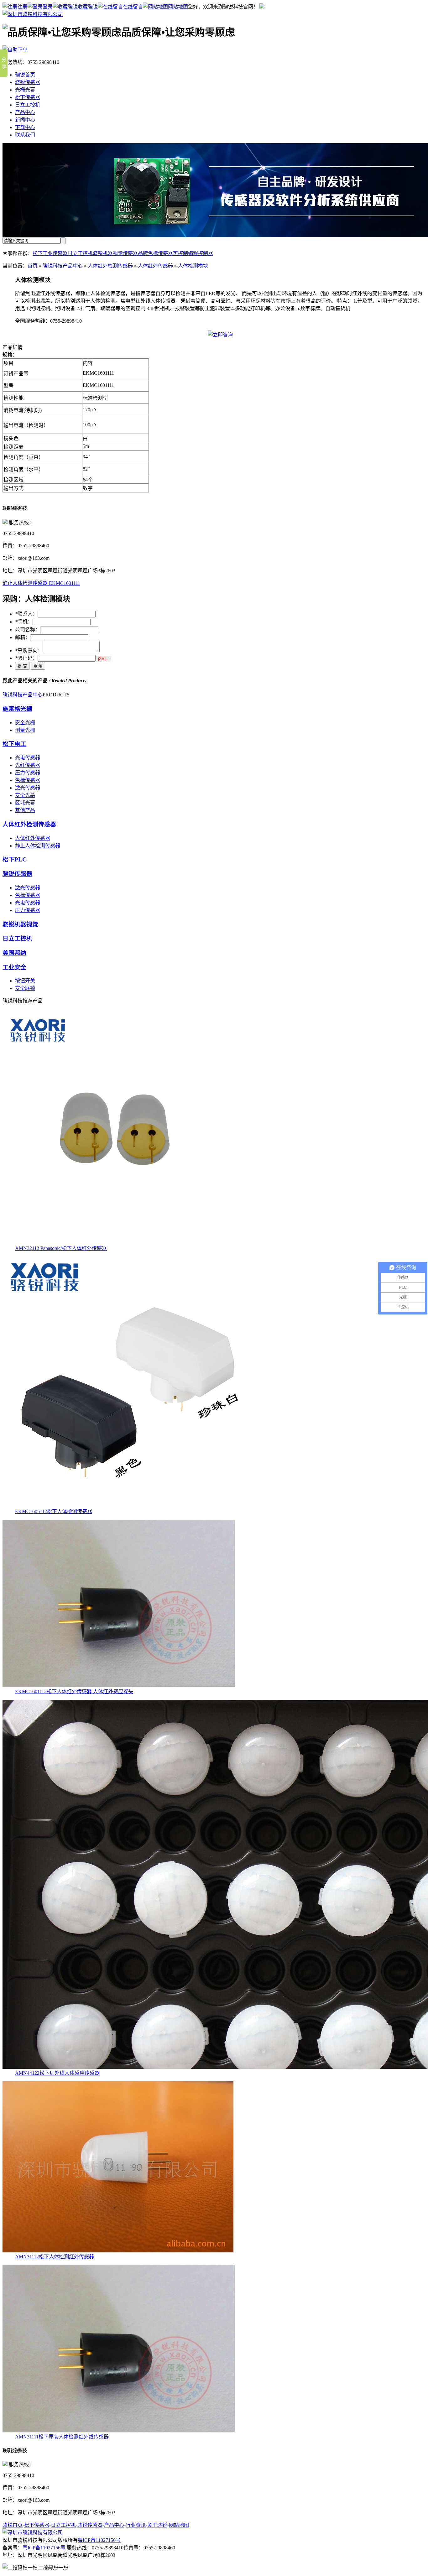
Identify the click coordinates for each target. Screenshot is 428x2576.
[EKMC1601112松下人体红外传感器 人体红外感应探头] (119, 1686)
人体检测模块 (193, 266)
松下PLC (15, 859)
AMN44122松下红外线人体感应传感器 (57, 2073)
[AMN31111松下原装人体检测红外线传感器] (119, 2431)
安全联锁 (25, 988)
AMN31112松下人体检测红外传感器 (55, 2257)
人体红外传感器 (155, 266)
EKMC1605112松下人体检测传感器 (54, 1511)
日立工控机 (28, 105)
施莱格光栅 (17, 709)
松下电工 (14, 744)
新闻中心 (25, 120)
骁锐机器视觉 (108, 253)
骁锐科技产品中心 (63, 266)
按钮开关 (25, 981)
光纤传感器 (28, 765)
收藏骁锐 (88, 7)
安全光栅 (25, 723)
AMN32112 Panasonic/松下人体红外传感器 (61, 1248)
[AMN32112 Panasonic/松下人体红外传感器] (120, 1242)
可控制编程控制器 (193, 253)
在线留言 (133, 7)
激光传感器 (28, 788)
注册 (23, 7)
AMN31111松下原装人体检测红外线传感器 (62, 2437)
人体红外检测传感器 (110, 266)
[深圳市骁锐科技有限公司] (33, 14)
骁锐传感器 (28, 82)
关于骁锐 (157, 2525)
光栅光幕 (25, 90)
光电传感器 (28, 758)
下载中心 (25, 127)
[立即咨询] (220, 335)
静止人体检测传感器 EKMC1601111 (41, 583)
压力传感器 (28, 773)
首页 (33, 266)
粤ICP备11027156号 (99, 2540)
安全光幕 (25, 795)
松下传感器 (28, 97)
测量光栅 (25, 730)
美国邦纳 (14, 953)
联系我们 (25, 135)
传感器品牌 (135, 253)
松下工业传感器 (50, 253)
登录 (48, 7)
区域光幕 (25, 803)
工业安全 (14, 967)
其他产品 (25, 810)
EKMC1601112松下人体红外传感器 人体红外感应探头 (74, 1691)
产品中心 (25, 112)
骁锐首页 (25, 75)
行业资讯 (136, 2525)
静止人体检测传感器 (38, 846)
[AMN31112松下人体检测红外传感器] (118, 2251)
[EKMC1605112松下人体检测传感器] (128, 1505)
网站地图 (178, 7)
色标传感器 (160, 253)
